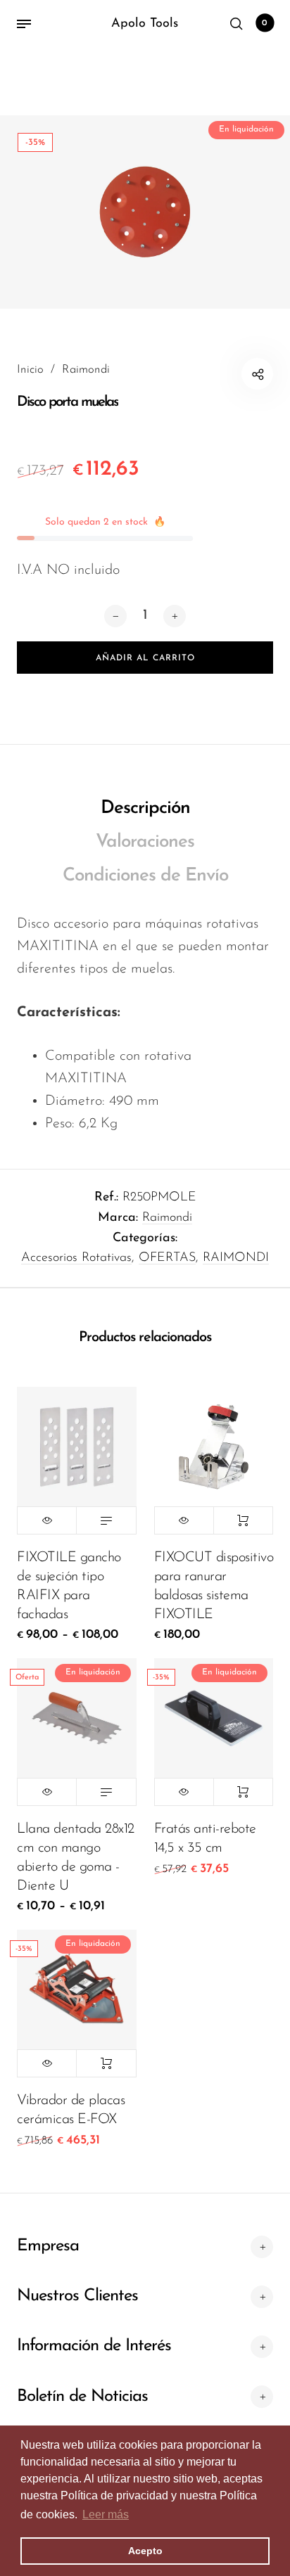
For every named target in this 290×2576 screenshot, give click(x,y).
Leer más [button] (106, 2514)
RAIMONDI (236, 1258)
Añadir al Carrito (243, 1520)
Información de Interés (94, 2346)
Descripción (145, 808)
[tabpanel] (145, 212)
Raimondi (167, 1218)
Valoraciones (145, 842)
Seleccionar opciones (106, 1520)
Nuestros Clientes (77, 2296)
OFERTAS (167, 1258)
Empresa (48, 2246)
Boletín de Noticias (82, 2397)
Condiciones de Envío (145, 876)
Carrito (265, 23)
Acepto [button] (145, 2551)
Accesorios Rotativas (76, 1258)
